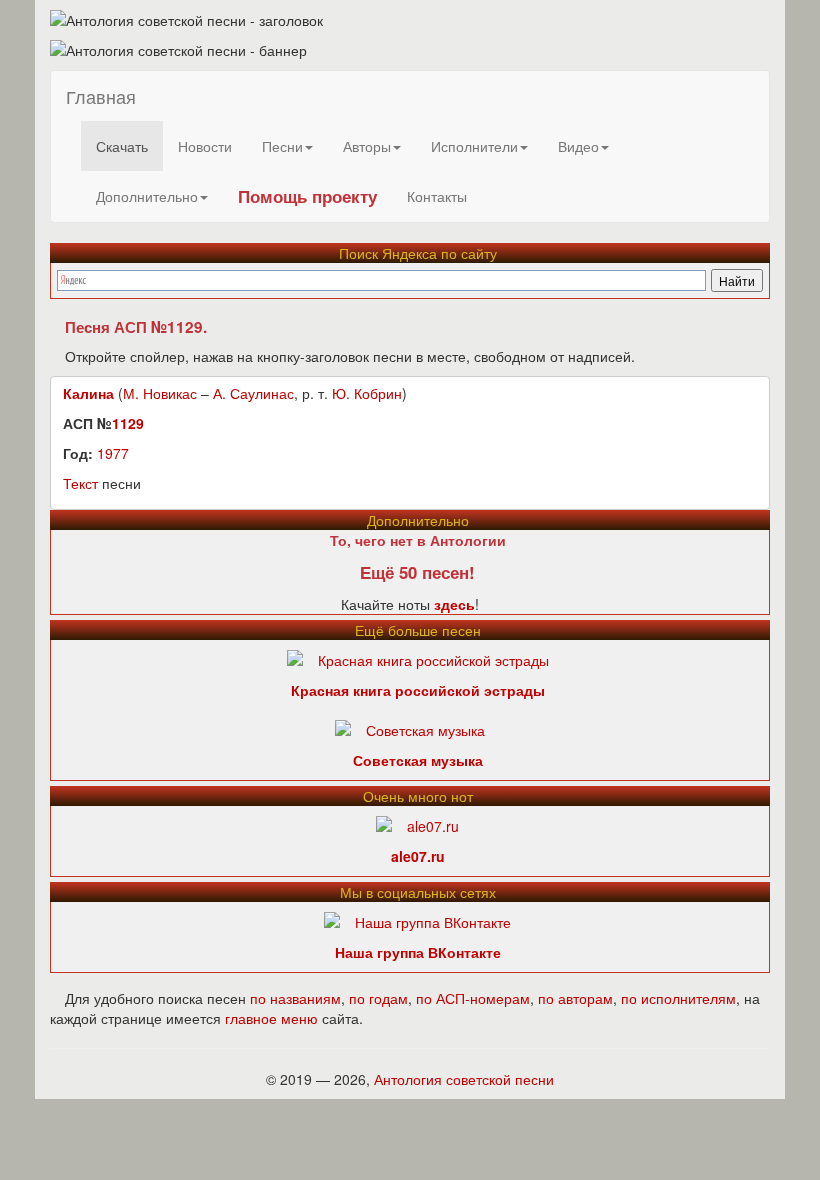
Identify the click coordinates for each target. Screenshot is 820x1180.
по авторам (575, 998)
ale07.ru (418, 856)
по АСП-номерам (473, 998)
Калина (88, 393)
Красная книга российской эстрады (418, 690)
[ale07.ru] (417, 824)
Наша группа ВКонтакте (418, 952)
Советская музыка (418, 760)
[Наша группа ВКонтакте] (417, 920)
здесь (454, 604)
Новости (205, 146)
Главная (101, 96)
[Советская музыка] (410, 728)
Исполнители (474, 146)
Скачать (122, 146)
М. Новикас (160, 393)
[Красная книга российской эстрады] (418, 658)
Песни (282, 146)
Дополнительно (147, 196)
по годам (378, 998)
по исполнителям (678, 998)
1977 (113, 453)
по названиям (295, 998)
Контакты (437, 196)
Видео (578, 146)
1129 (128, 423)
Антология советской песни (464, 1079)
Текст (80, 483)
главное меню (271, 1018)
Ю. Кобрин (367, 393)
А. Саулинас (253, 393)
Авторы (367, 146)
